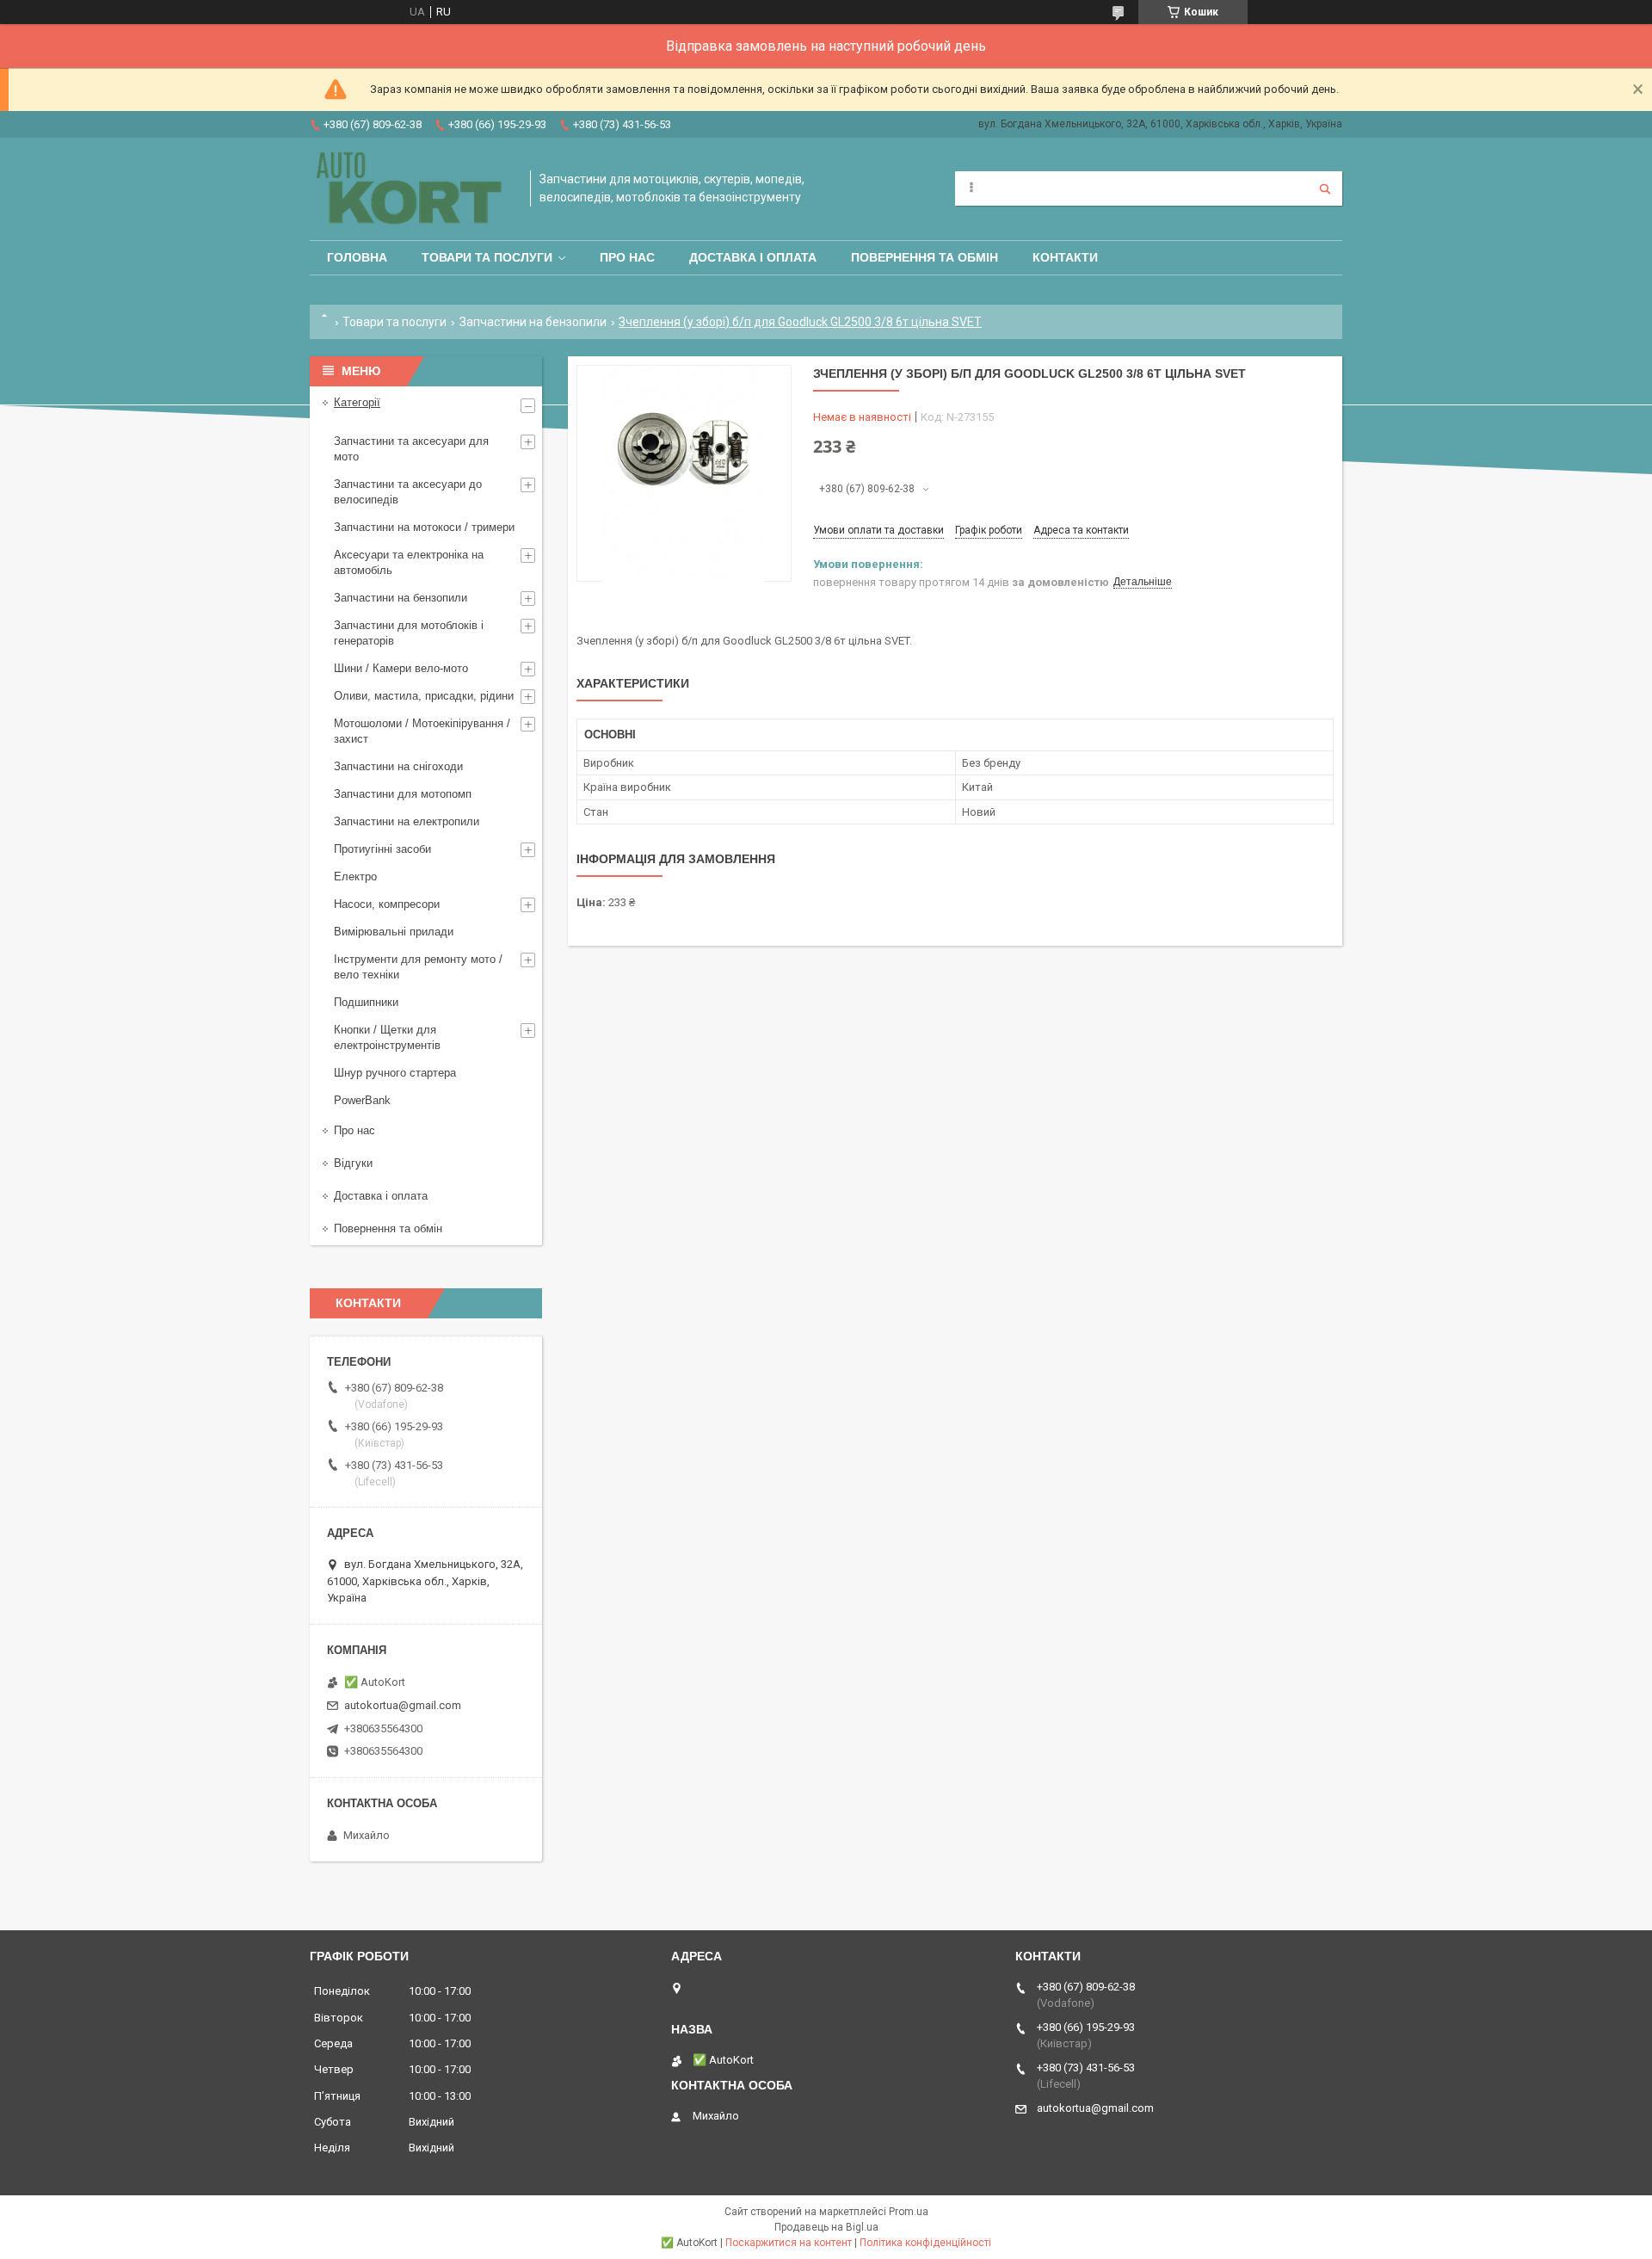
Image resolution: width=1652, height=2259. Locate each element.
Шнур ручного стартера (395, 1073)
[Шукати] (1325, 188)
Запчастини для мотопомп (403, 794)
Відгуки (353, 1163)
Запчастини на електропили (407, 821)
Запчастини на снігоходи (398, 766)
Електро (355, 876)
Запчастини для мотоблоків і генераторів (409, 633)
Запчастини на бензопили (533, 322)
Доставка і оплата (753, 257)
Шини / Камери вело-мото (401, 668)
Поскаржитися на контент (789, 2243)
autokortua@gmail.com (403, 1705)
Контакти (1065, 257)
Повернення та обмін (925, 257)
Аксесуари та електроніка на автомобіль (409, 562)
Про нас (627, 257)
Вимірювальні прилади (394, 932)
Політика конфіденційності (925, 2243)
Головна (357, 257)
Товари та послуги (487, 257)
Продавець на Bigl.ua (826, 2227)
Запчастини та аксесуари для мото (411, 449)
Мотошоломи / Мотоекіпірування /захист (422, 731)
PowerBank (362, 1100)
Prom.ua (909, 2212)
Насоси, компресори (387, 904)
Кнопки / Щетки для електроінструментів (387, 1037)
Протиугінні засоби (382, 849)
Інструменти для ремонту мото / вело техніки (418, 967)
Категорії (357, 402)
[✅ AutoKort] (411, 189)
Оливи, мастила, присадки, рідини (424, 696)
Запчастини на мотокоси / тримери (424, 527)
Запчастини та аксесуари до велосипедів (408, 492)
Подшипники (366, 1002)
